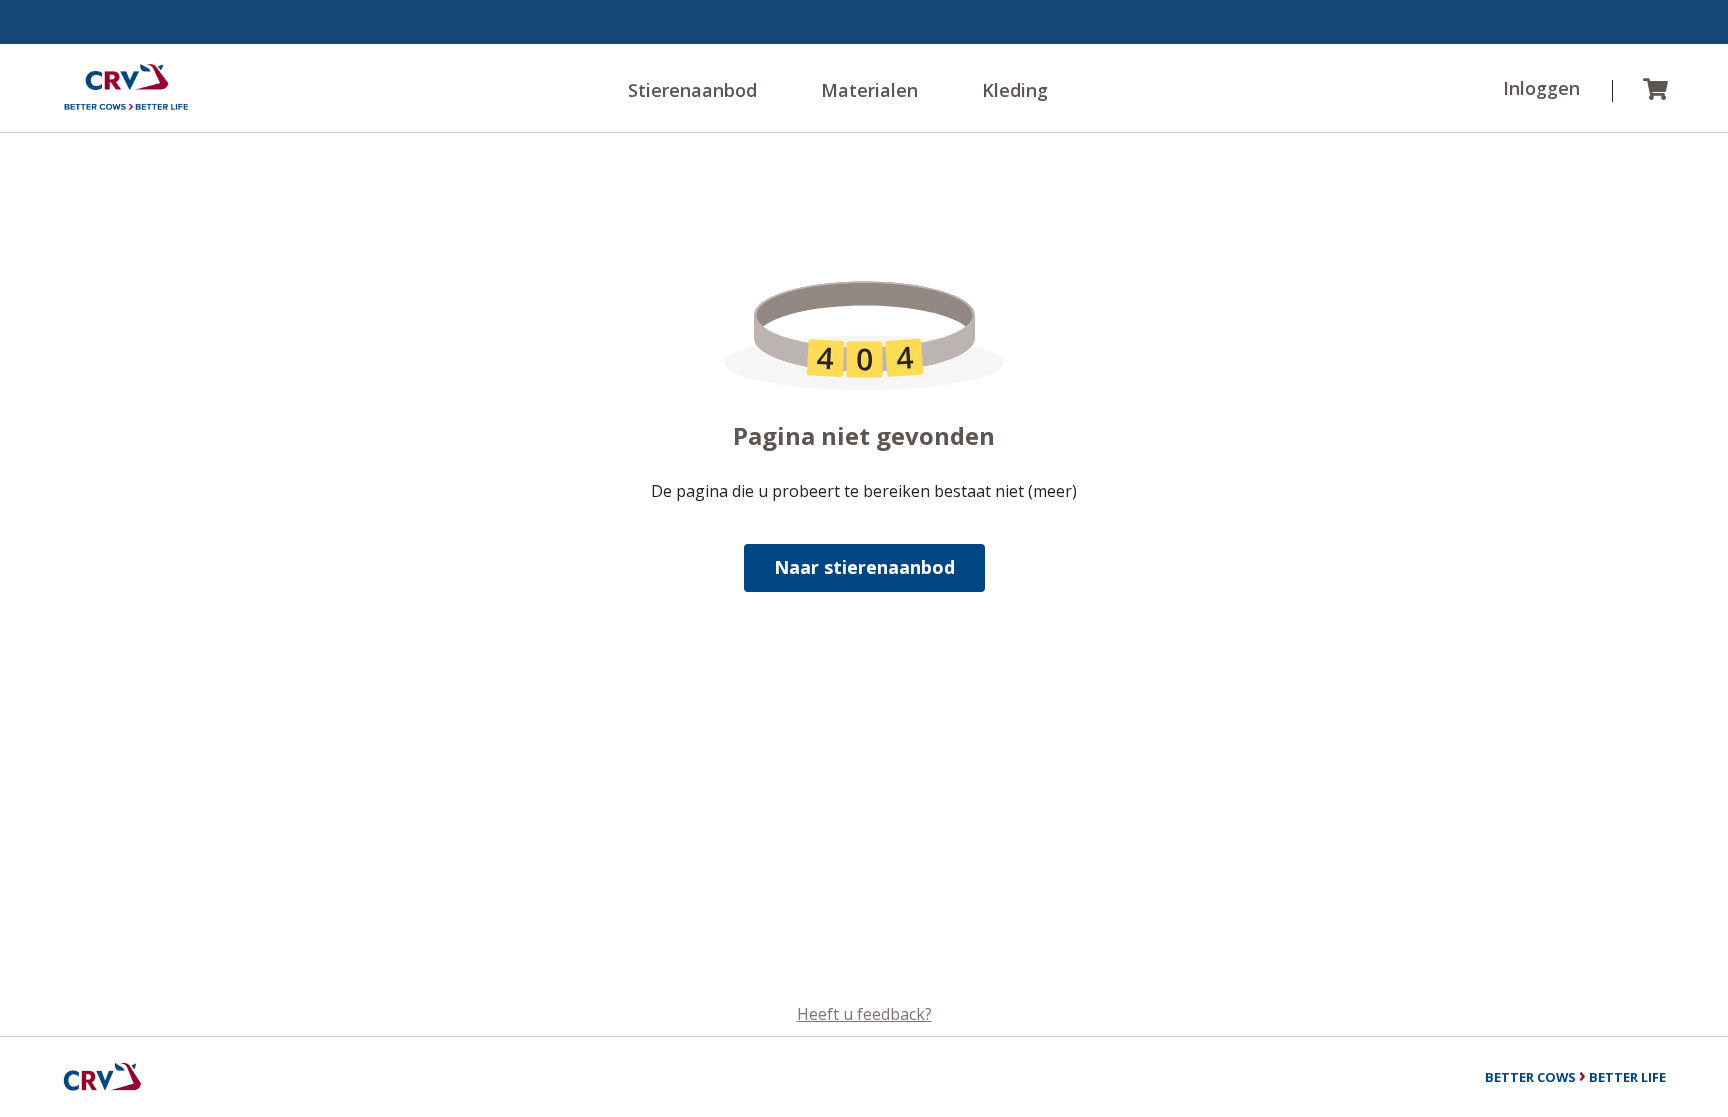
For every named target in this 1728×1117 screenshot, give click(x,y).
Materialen (869, 90)
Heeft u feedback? (864, 1014)
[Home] (126, 88)
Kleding (1015, 90)
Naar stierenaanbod (864, 567)
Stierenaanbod (692, 90)
